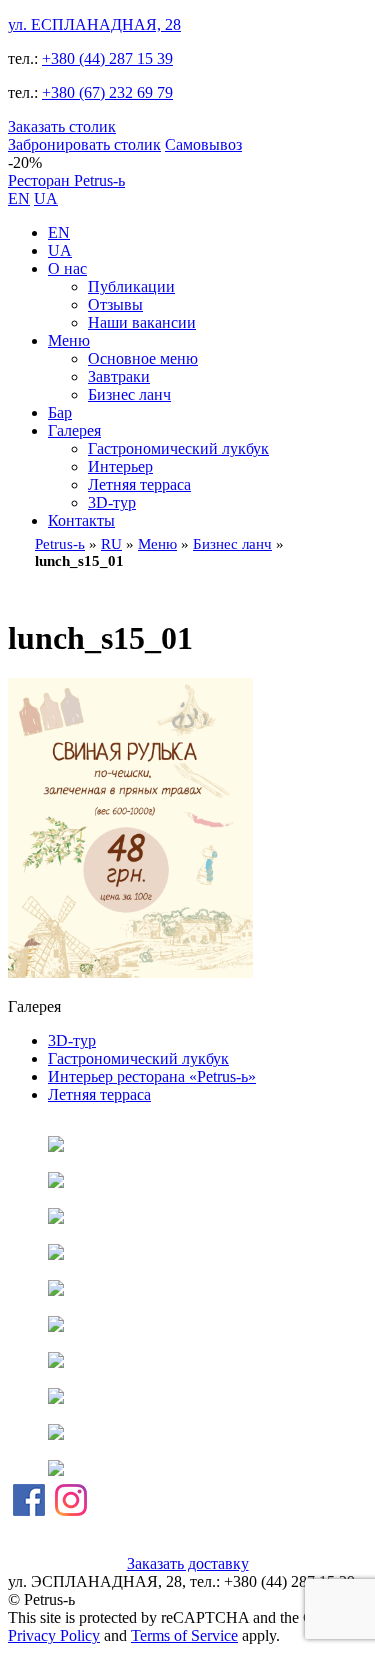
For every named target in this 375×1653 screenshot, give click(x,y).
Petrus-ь (60, 544)
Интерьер (120, 466)
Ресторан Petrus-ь (66, 180)
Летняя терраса (139, 484)
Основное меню (143, 358)
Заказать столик (62, 126)
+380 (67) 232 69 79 (107, 92)
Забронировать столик (84, 144)
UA (46, 198)
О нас (67, 268)
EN (19, 198)
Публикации (131, 286)
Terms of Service (184, 1635)
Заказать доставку (188, 1563)
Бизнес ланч (129, 394)
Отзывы (115, 304)
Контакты (81, 520)
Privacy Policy (54, 1635)
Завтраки (119, 376)
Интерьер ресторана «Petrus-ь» (152, 1076)
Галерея (74, 430)
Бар (60, 412)
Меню (69, 340)
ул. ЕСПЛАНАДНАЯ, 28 (94, 24)
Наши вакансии (142, 322)
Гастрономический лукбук (178, 448)
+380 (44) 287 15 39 (107, 58)
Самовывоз (203, 144)
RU (111, 544)
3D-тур (112, 502)
